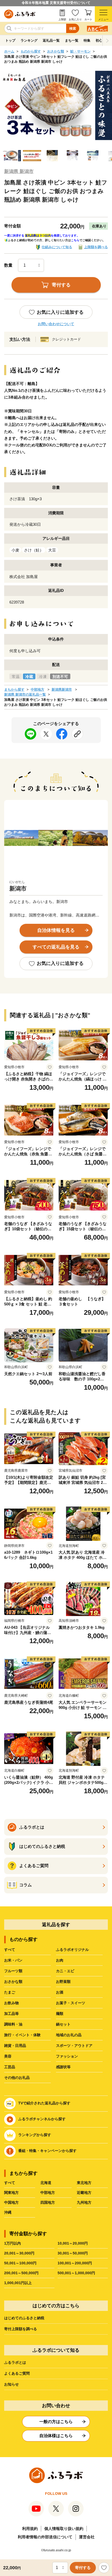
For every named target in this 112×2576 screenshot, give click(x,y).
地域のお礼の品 (69, 2035)
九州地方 (84, 2202)
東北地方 (84, 2183)
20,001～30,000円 (19, 2253)
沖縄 (8, 2212)
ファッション (67, 2056)
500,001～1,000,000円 (76, 2273)
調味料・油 (13, 2024)
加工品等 (11, 2014)
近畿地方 (84, 2193)
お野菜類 (63, 1982)
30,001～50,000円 (73, 2253)
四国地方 (48, 2202)
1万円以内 (13, 2243)
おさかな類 (56, 51)
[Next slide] (107, 41)
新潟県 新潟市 (19, 171)
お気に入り (75, 19)
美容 (8, 2056)
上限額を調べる (96, 247)
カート (88, 19)
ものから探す (31, 51)
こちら (75, 240)
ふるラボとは (15, 2362)
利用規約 (30, 2529)
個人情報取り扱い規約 (64, 2529)
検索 (73, 28)
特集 (87, 40)
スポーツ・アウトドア (74, 2046)
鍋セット (63, 2024)
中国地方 (11, 2202)
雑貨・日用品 (15, 2046)
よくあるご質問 (17, 2373)
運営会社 (87, 2537)
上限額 (62, 19)
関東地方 (11, 2193)
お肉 (60, 1960)
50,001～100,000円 (20, 2263)
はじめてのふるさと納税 (24, 2318)
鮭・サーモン (80, 51)
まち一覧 (72, 40)
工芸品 (10, 2067)
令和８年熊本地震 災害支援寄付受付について (56, 3)
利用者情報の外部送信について (45, 2537)
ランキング (29, 40)
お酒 (60, 1992)
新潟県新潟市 (62, 690)
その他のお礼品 (17, 2078)
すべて (10, 1950)
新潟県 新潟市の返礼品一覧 (25, 694)
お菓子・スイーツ (71, 2003)
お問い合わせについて (56, 324)
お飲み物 (11, 2003)
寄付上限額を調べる (21, 2329)
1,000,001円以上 (18, 2283)
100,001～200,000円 (75, 2263)
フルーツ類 (13, 1971)
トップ (10, 40)
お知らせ (11, 2384)
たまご (10, 1992)
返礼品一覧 (51, 40)
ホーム (9, 51)
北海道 (46, 2183)
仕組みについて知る (57, 247)
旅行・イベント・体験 (22, 2035)
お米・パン (13, 1960)
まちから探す (14, 690)
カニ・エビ (65, 1971)
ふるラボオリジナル (72, 1950)
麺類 (60, 2014)
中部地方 (38, 690)
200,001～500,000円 (21, 2273)
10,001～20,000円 (73, 2243)
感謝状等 (63, 2067)
